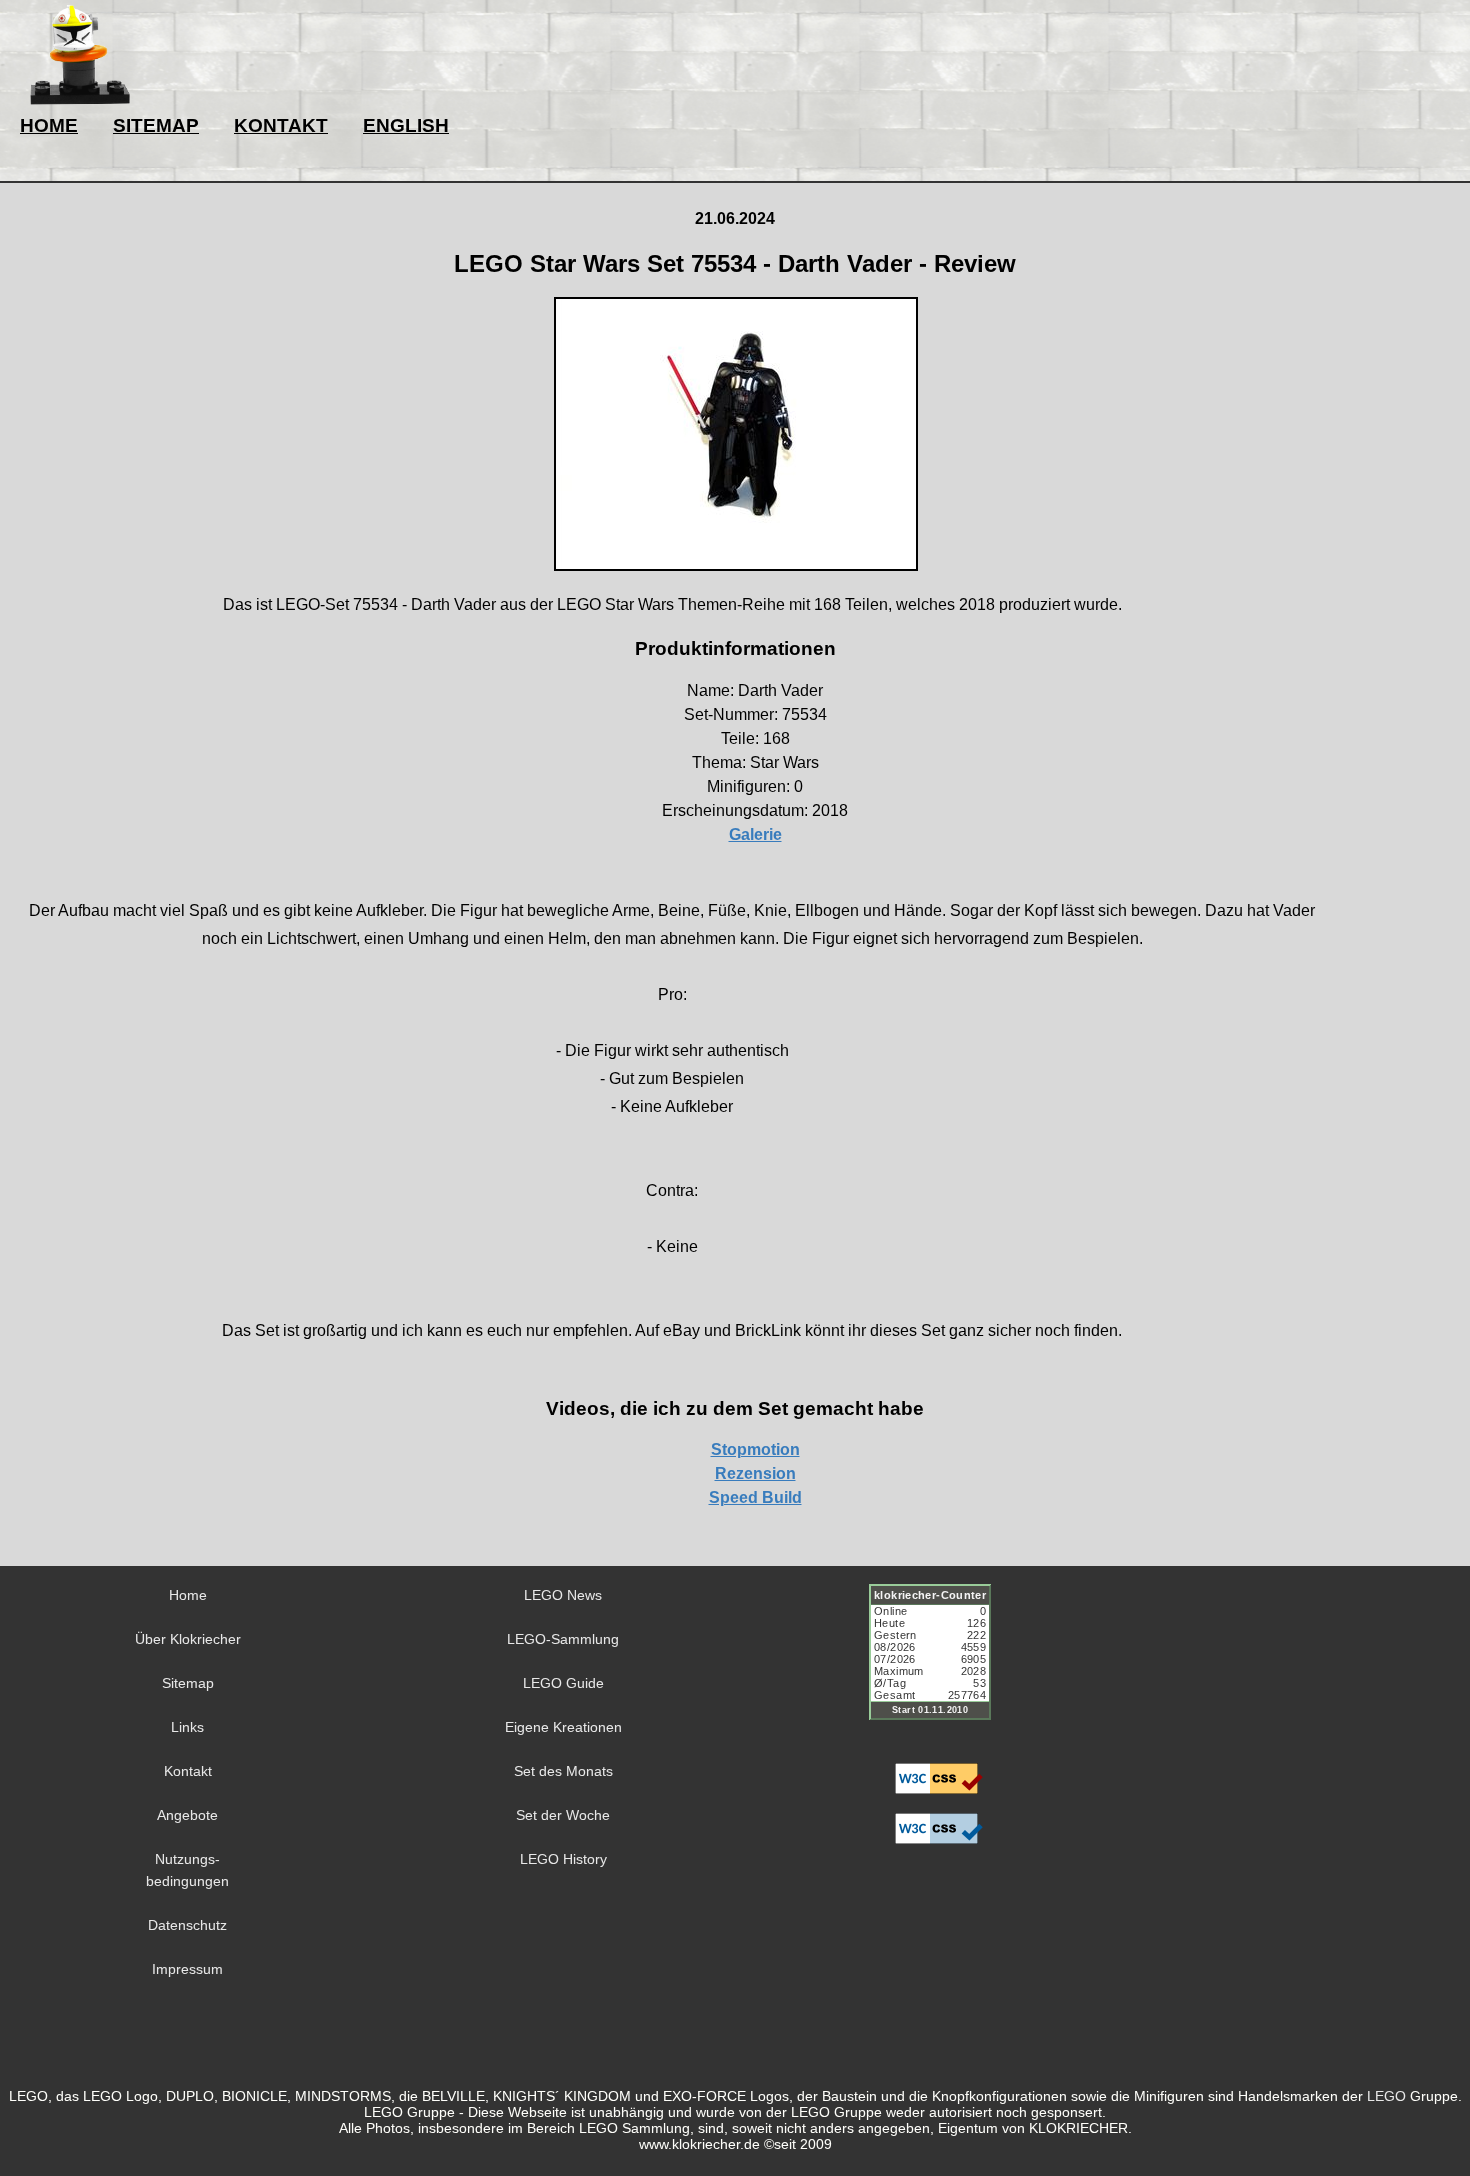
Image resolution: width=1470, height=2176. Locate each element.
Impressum (187, 1969)
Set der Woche (563, 1815)
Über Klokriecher (188, 1639)
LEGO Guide (563, 1683)
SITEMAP (156, 125)
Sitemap (188, 1683)
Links (187, 1727)
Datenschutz (187, 1925)
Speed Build (755, 1497)
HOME (49, 125)
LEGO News (563, 1595)
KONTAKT (281, 125)
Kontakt (188, 1771)
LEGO (1386, 2096)
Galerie (755, 834)
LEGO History (563, 1859)
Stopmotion (755, 1449)
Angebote (187, 1815)
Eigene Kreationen (563, 1727)
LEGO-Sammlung (563, 1639)
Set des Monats (563, 1771)
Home (188, 1595)
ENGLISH (406, 125)
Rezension (755, 1473)
